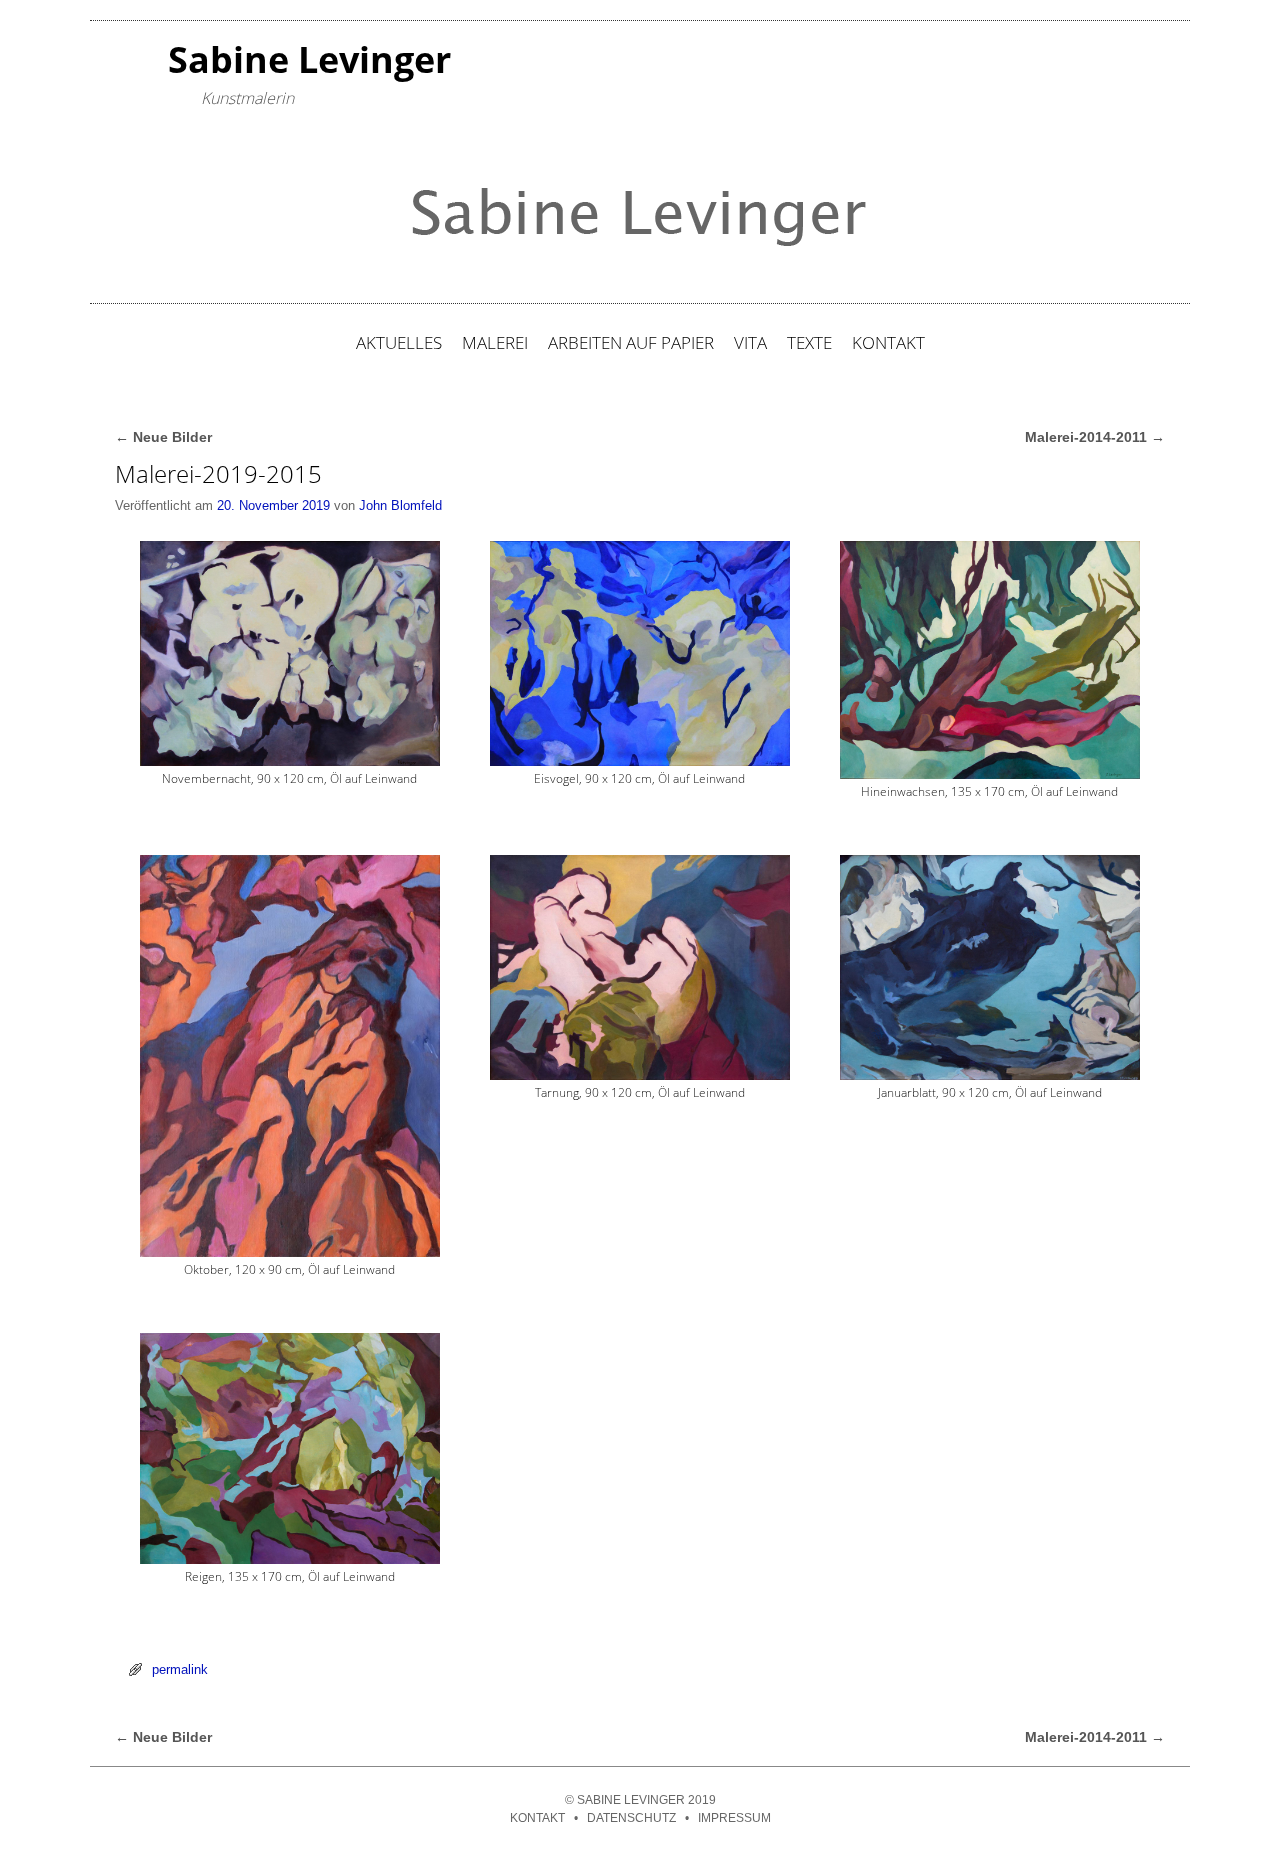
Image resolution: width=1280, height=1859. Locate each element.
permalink (180, 1669)
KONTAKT (888, 342)
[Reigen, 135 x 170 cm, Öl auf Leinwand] (290, 1448)
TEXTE (809, 342)
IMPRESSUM (734, 1818)
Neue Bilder (163, 437)
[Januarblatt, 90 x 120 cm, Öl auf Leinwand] (990, 967)
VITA (750, 342)
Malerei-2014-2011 (1095, 437)
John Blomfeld (400, 505)
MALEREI (495, 342)
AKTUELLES (399, 342)
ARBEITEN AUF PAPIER (631, 342)
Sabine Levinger (309, 59)
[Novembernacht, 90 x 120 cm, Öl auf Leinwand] (290, 653)
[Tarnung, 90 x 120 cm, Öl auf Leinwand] (640, 967)
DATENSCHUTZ (631, 1818)
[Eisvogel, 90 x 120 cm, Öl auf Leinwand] (640, 653)
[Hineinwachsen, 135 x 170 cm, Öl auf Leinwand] (990, 660)
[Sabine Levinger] (640, 213)
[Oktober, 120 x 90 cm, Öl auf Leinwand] (290, 1056)
